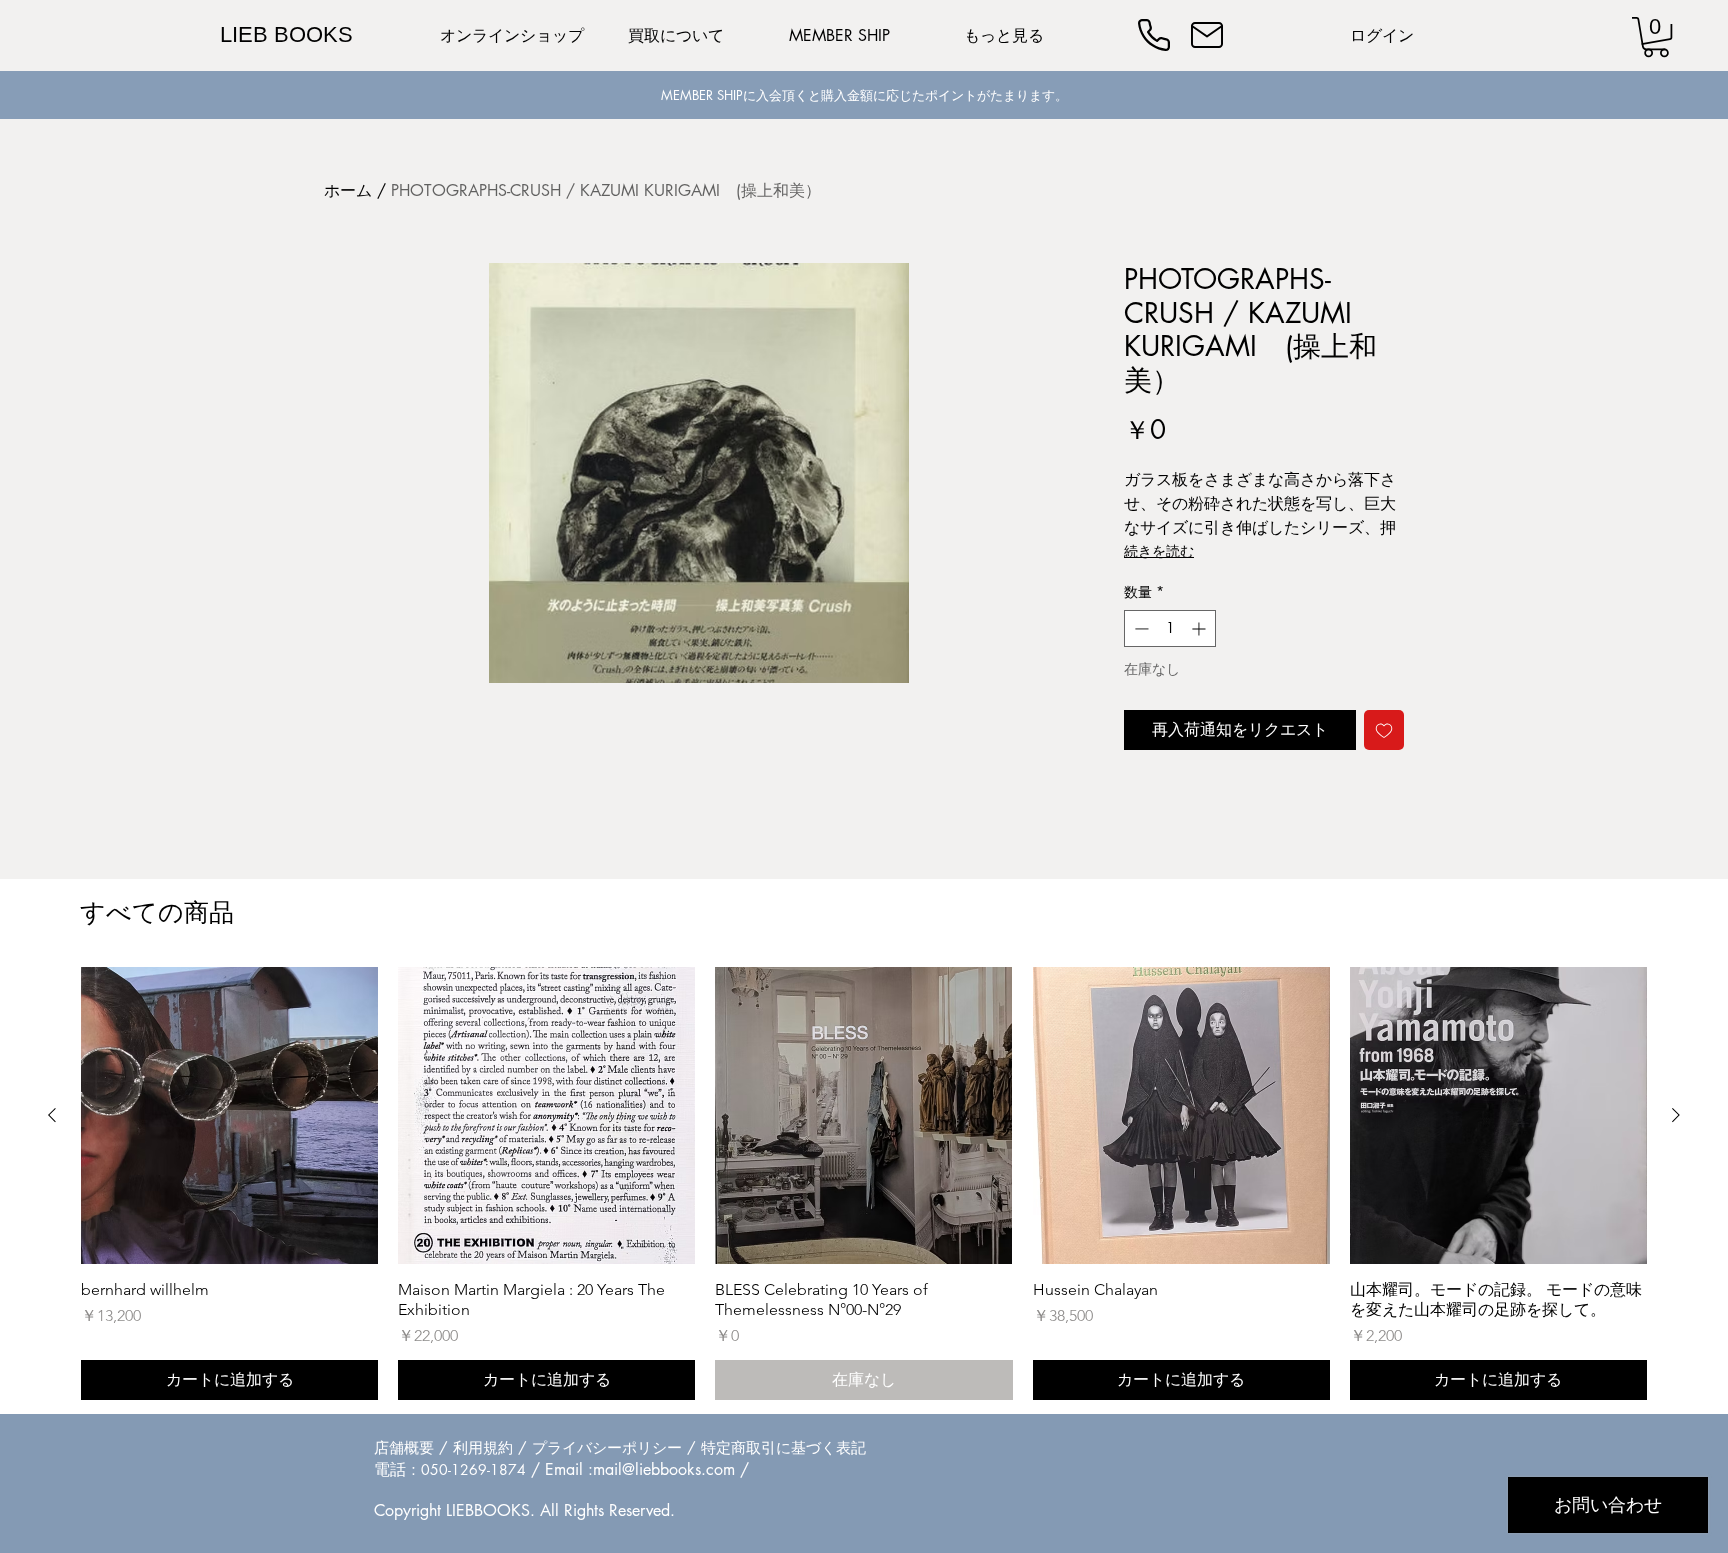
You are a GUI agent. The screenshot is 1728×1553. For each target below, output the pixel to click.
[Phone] (1154, 35)
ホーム (348, 190)
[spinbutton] (1170, 628)
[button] (1656, 37)
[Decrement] (1139, 628)
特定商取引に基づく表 (776, 1447)
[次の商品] (1676, 1115)
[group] (864, 1183)
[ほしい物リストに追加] (1384, 730)
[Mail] (1207, 35)
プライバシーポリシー (607, 1447)
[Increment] (1200, 628)
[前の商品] (52, 1115)
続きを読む (1159, 550)
